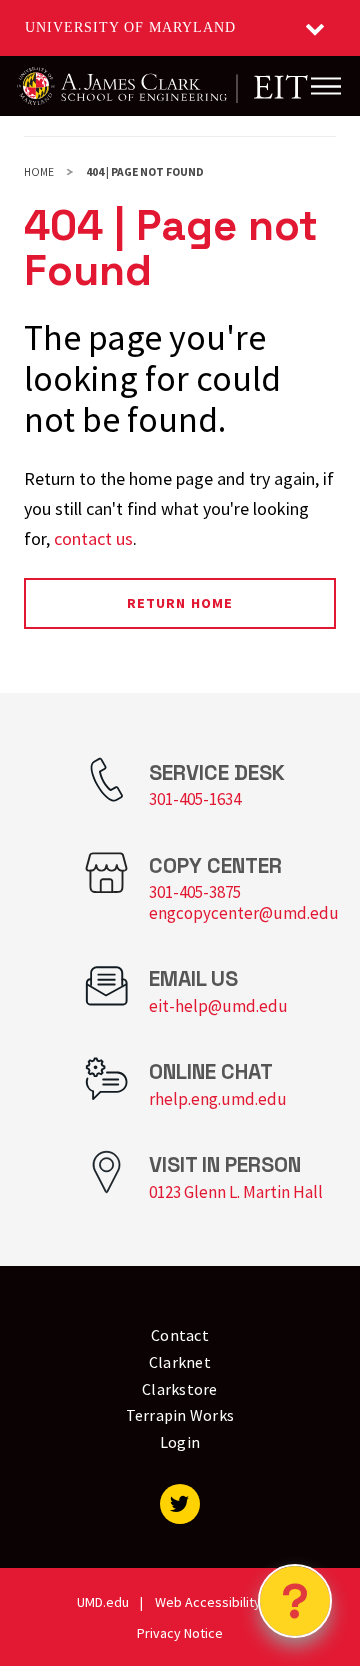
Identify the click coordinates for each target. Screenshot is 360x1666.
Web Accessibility (208, 1602)
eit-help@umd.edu (218, 1006)
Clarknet (180, 1362)
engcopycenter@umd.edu (244, 913)
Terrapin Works (180, 1415)
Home (39, 172)
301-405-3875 (195, 892)
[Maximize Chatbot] (332, 628)
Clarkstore (180, 1389)
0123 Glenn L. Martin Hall (236, 1192)
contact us (93, 538)
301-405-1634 (195, 799)
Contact (180, 1335)
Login (180, 1442)
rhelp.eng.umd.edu (218, 1099)
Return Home (179, 603)
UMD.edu (103, 1602)
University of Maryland (130, 27)
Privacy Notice (180, 1633)
